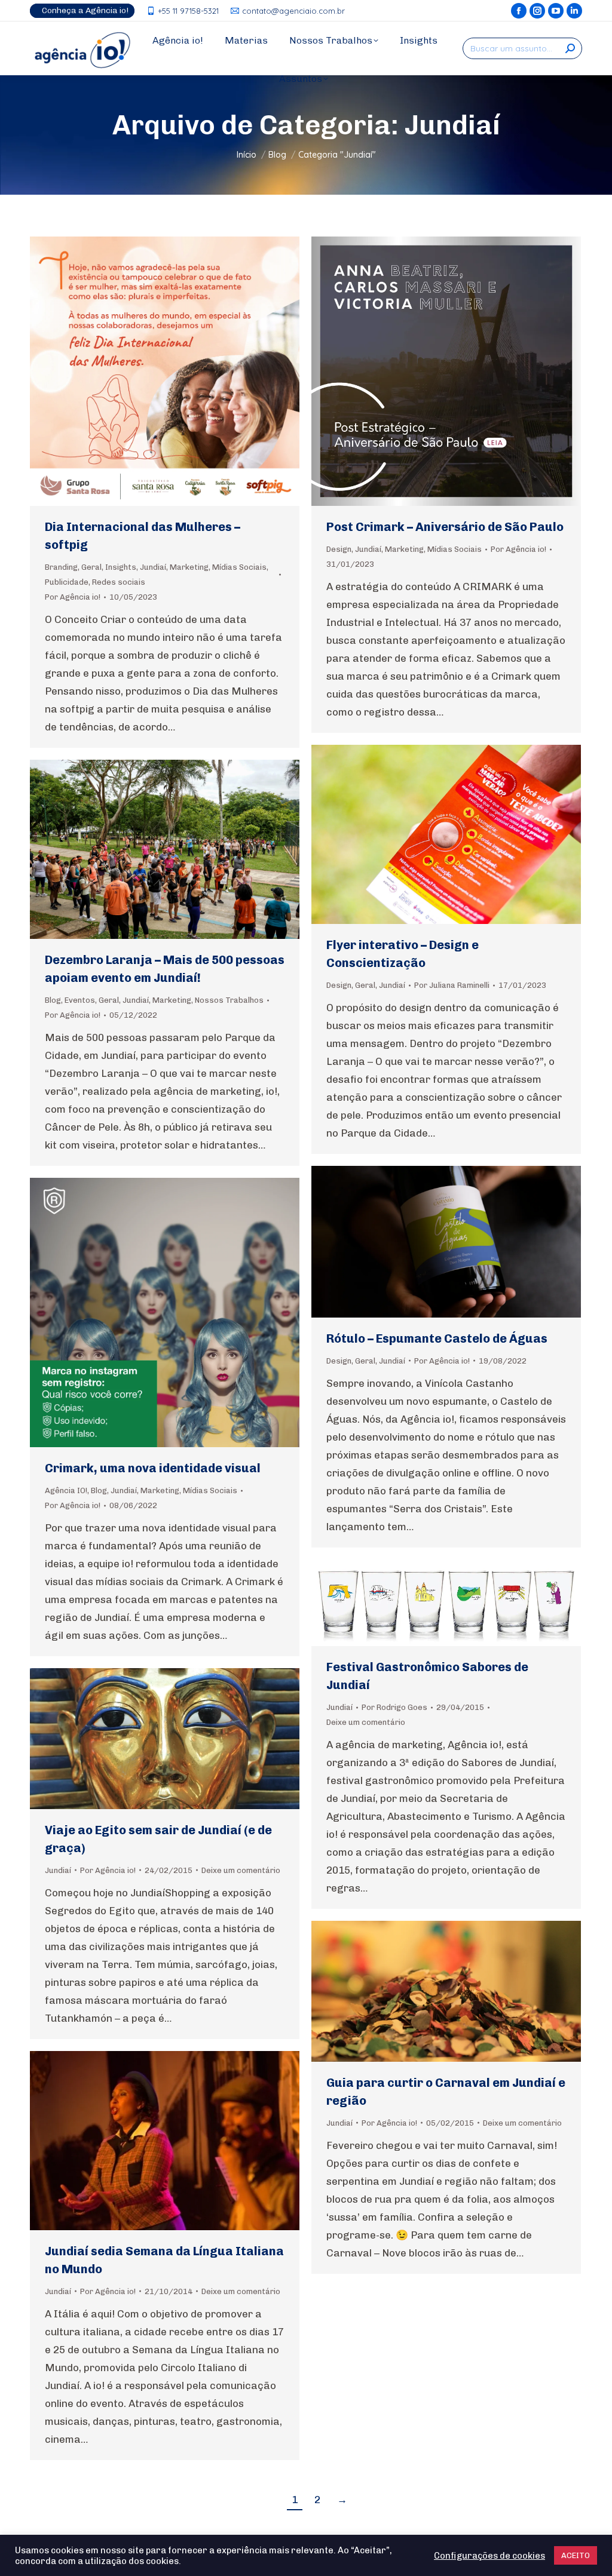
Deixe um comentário (366, 1722)
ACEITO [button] (576, 2555)
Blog (53, 1000)
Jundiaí (153, 567)
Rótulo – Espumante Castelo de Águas (437, 1338)
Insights (121, 567)
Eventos (80, 1000)
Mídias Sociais (239, 567)
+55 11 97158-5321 (188, 11)
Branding (61, 567)
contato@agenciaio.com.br (293, 11)
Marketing (189, 567)
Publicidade (67, 582)
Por (73, 597)
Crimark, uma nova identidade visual (153, 1468)
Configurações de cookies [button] (489, 2556)
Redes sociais (119, 582)
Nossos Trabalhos (229, 1000)
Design (339, 549)
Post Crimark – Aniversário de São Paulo (445, 527)
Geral (91, 567)
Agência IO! (66, 1490)
